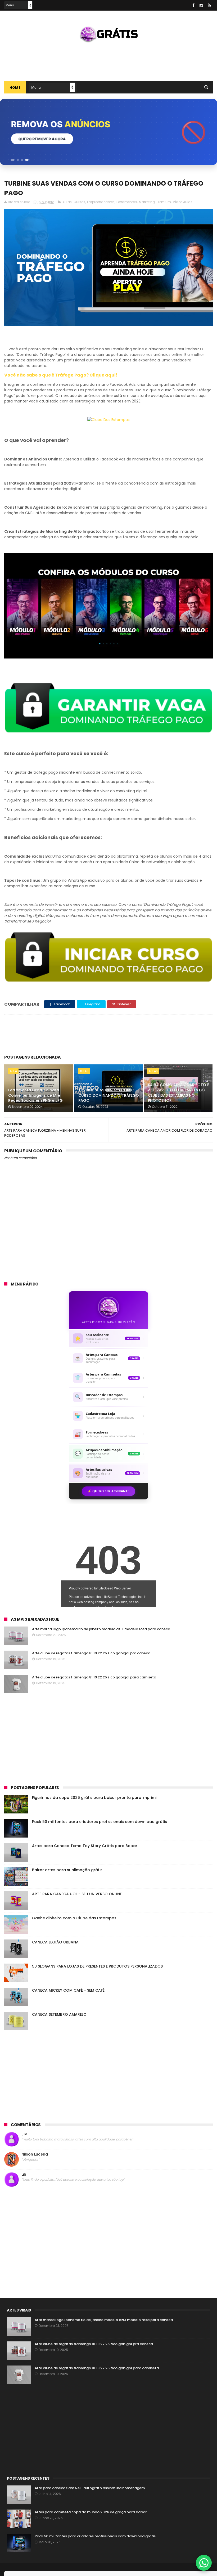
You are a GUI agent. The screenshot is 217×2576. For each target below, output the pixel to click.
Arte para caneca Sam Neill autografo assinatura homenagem (90, 2488)
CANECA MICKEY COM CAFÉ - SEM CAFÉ (68, 1990)
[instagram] (201, 5)
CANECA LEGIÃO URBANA (55, 1942)
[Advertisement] (108, 60)
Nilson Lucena (35, 2154)
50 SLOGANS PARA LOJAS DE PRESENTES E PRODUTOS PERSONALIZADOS (97, 1966)
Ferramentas (127, 202)
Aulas (67, 202)
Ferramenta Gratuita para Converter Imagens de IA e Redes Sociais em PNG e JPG (35, 1095)
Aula (13, 1071)
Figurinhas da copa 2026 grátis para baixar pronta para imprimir (95, 1798)
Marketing (147, 202)
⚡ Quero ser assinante (108, 1491)
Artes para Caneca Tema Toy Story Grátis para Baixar (85, 1846)
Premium (164, 202)
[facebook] (193, 5)
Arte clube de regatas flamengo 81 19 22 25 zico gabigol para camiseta (94, 1677)
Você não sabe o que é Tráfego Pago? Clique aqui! (61, 375)
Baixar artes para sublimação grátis (67, 1870)
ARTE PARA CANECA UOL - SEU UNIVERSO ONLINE (77, 1894)
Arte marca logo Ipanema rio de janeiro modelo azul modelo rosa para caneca (101, 1629)
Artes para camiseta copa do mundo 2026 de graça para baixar (91, 2512)
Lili (24, 2174)
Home (15, 88)
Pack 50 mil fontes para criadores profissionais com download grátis (100, 1822)
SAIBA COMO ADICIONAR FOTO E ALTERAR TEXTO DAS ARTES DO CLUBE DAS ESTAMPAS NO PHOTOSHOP (178, 1093)
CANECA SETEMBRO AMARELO (59, 2014)
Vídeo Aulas (183, 202)
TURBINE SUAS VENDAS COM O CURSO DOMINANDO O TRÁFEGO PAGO (109, 1095)
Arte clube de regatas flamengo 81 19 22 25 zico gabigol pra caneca (91, 1653)
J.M (24, 2134)
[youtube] (209, 5)
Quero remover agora (42, 139)
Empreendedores (101, 202)
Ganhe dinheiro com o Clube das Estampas (74, 1918)
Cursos (79, 202)
